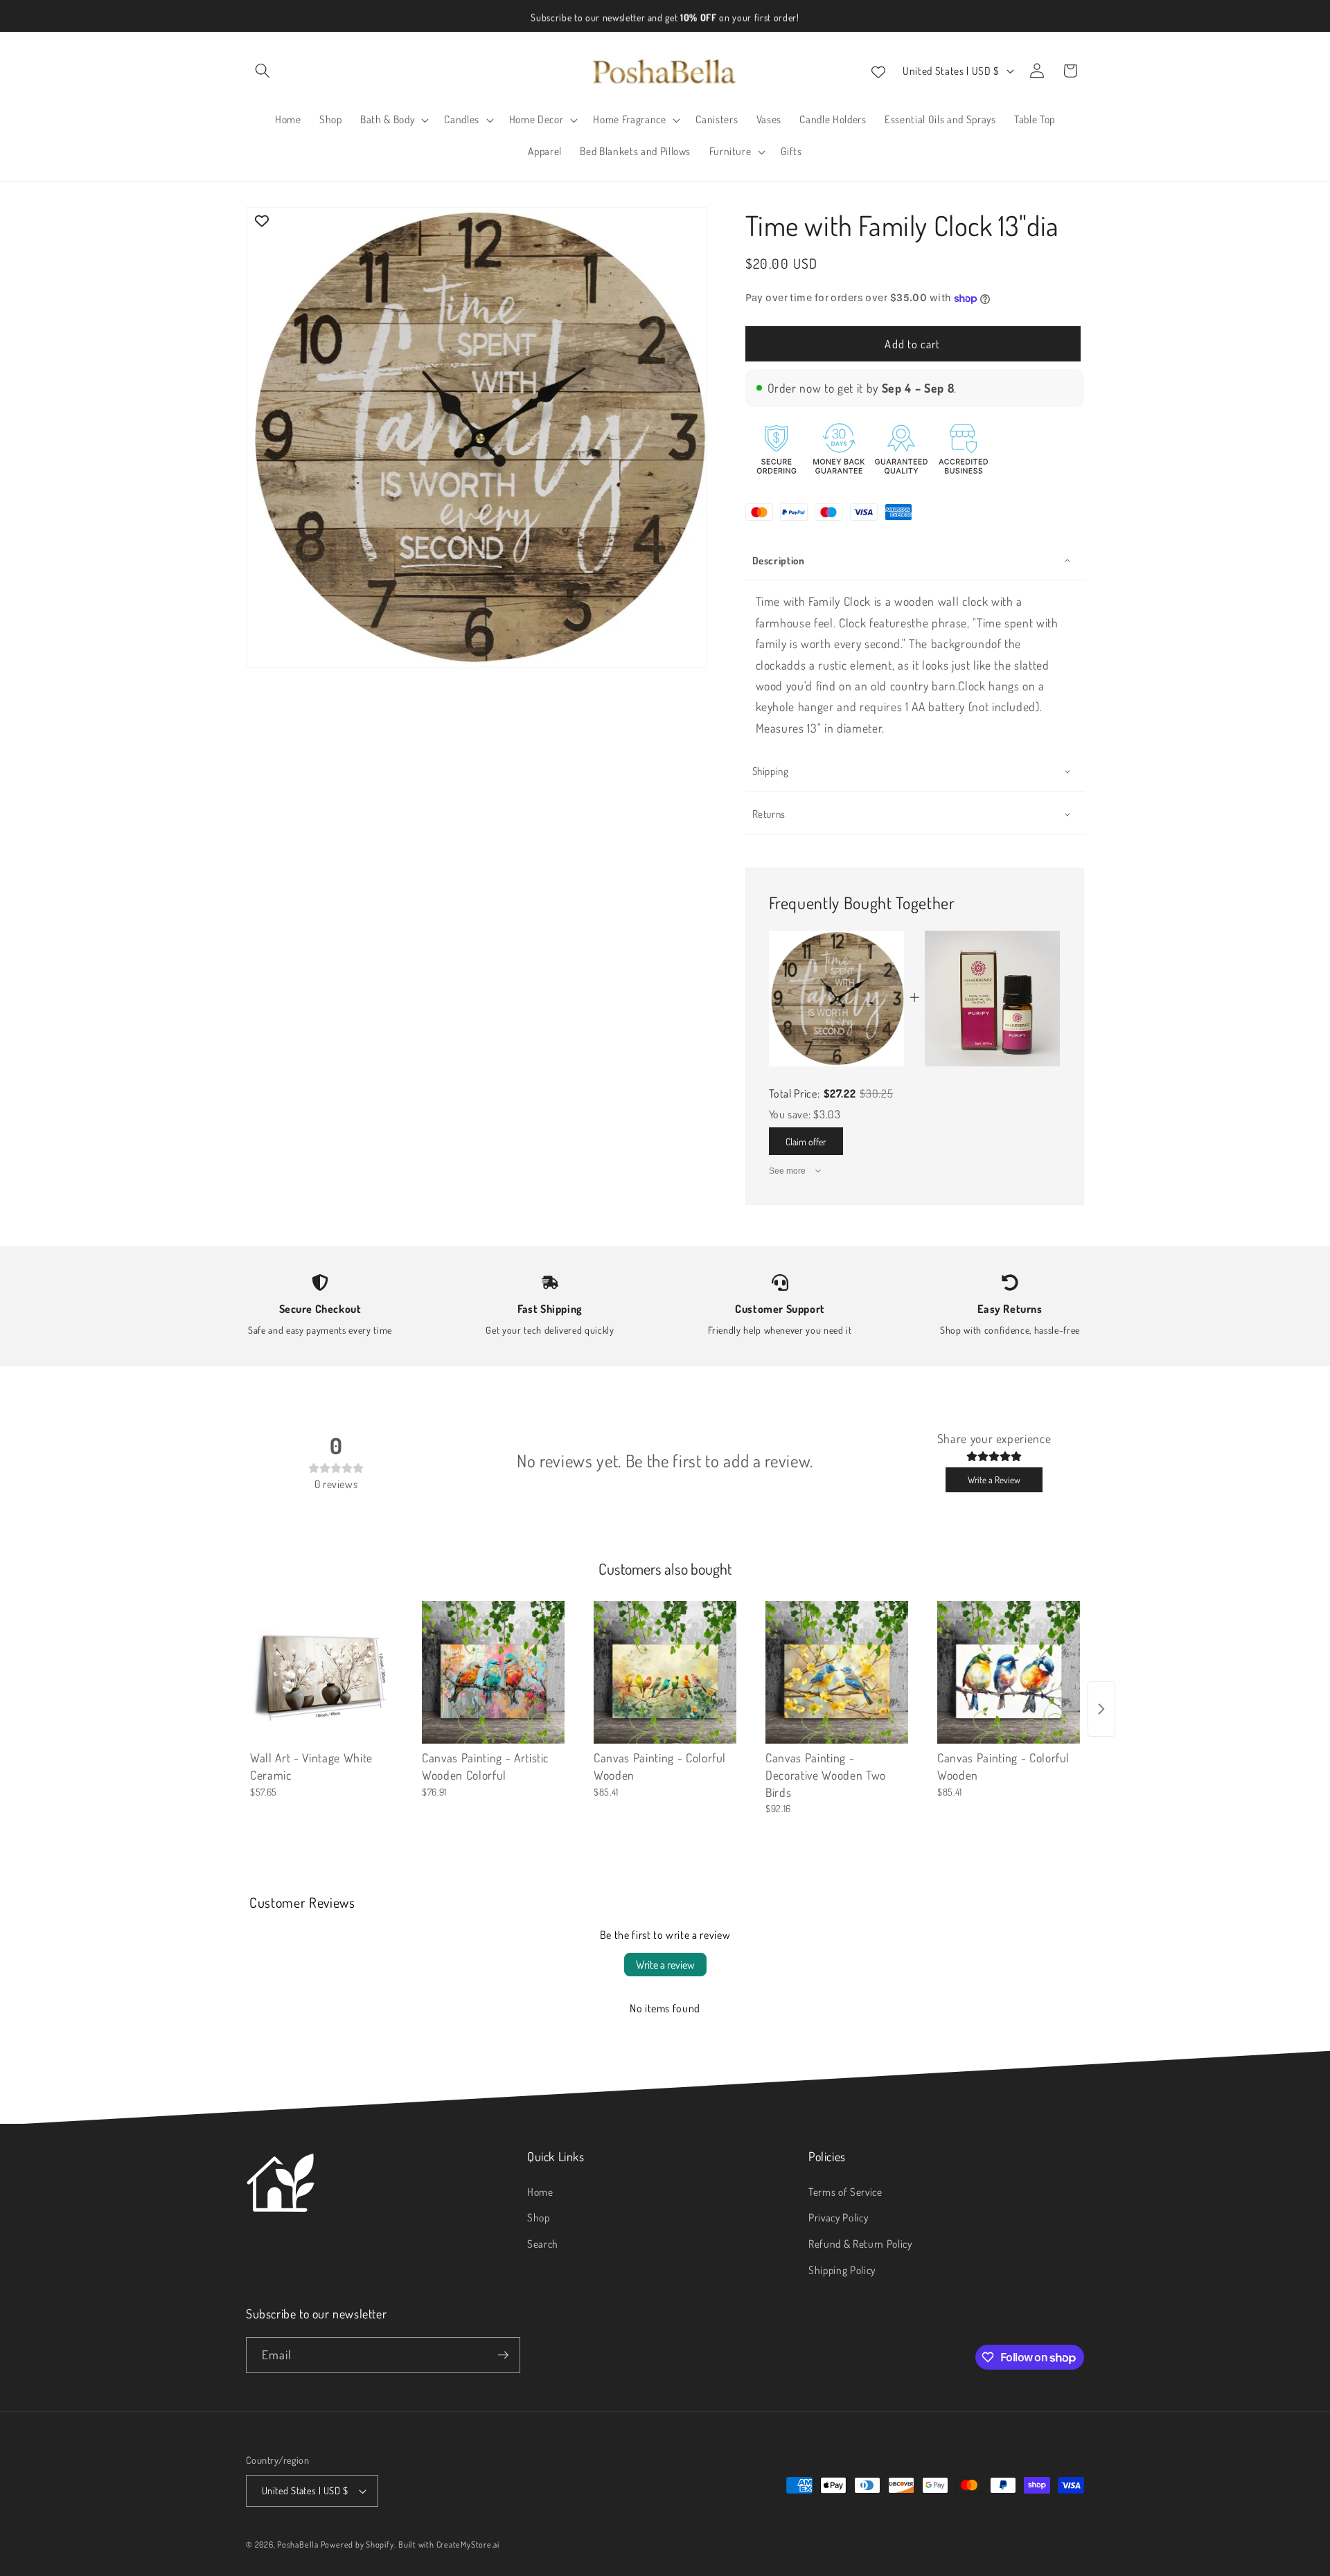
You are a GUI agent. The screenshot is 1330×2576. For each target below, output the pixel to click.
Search (543, 2244)
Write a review (665, 1965)
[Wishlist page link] (878, 71)
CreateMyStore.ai (468, 2544)
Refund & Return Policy (860, 2244)
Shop (539, 2217)
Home (540, 2192)
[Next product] (1101, 1709)
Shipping (771, 771)
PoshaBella (299, 2544)
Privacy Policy (838, 2217)
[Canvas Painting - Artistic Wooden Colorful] (493, 1672)
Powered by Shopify (357, 2544)
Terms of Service (845, 2192)
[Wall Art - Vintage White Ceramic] (321, 1672)
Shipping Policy (842, 2270)
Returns (769, 814)
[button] (263, 71)
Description (779, 561)
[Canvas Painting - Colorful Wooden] (665, 1672)
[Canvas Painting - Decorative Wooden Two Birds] (837, 1672)
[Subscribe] (503, 2355)
